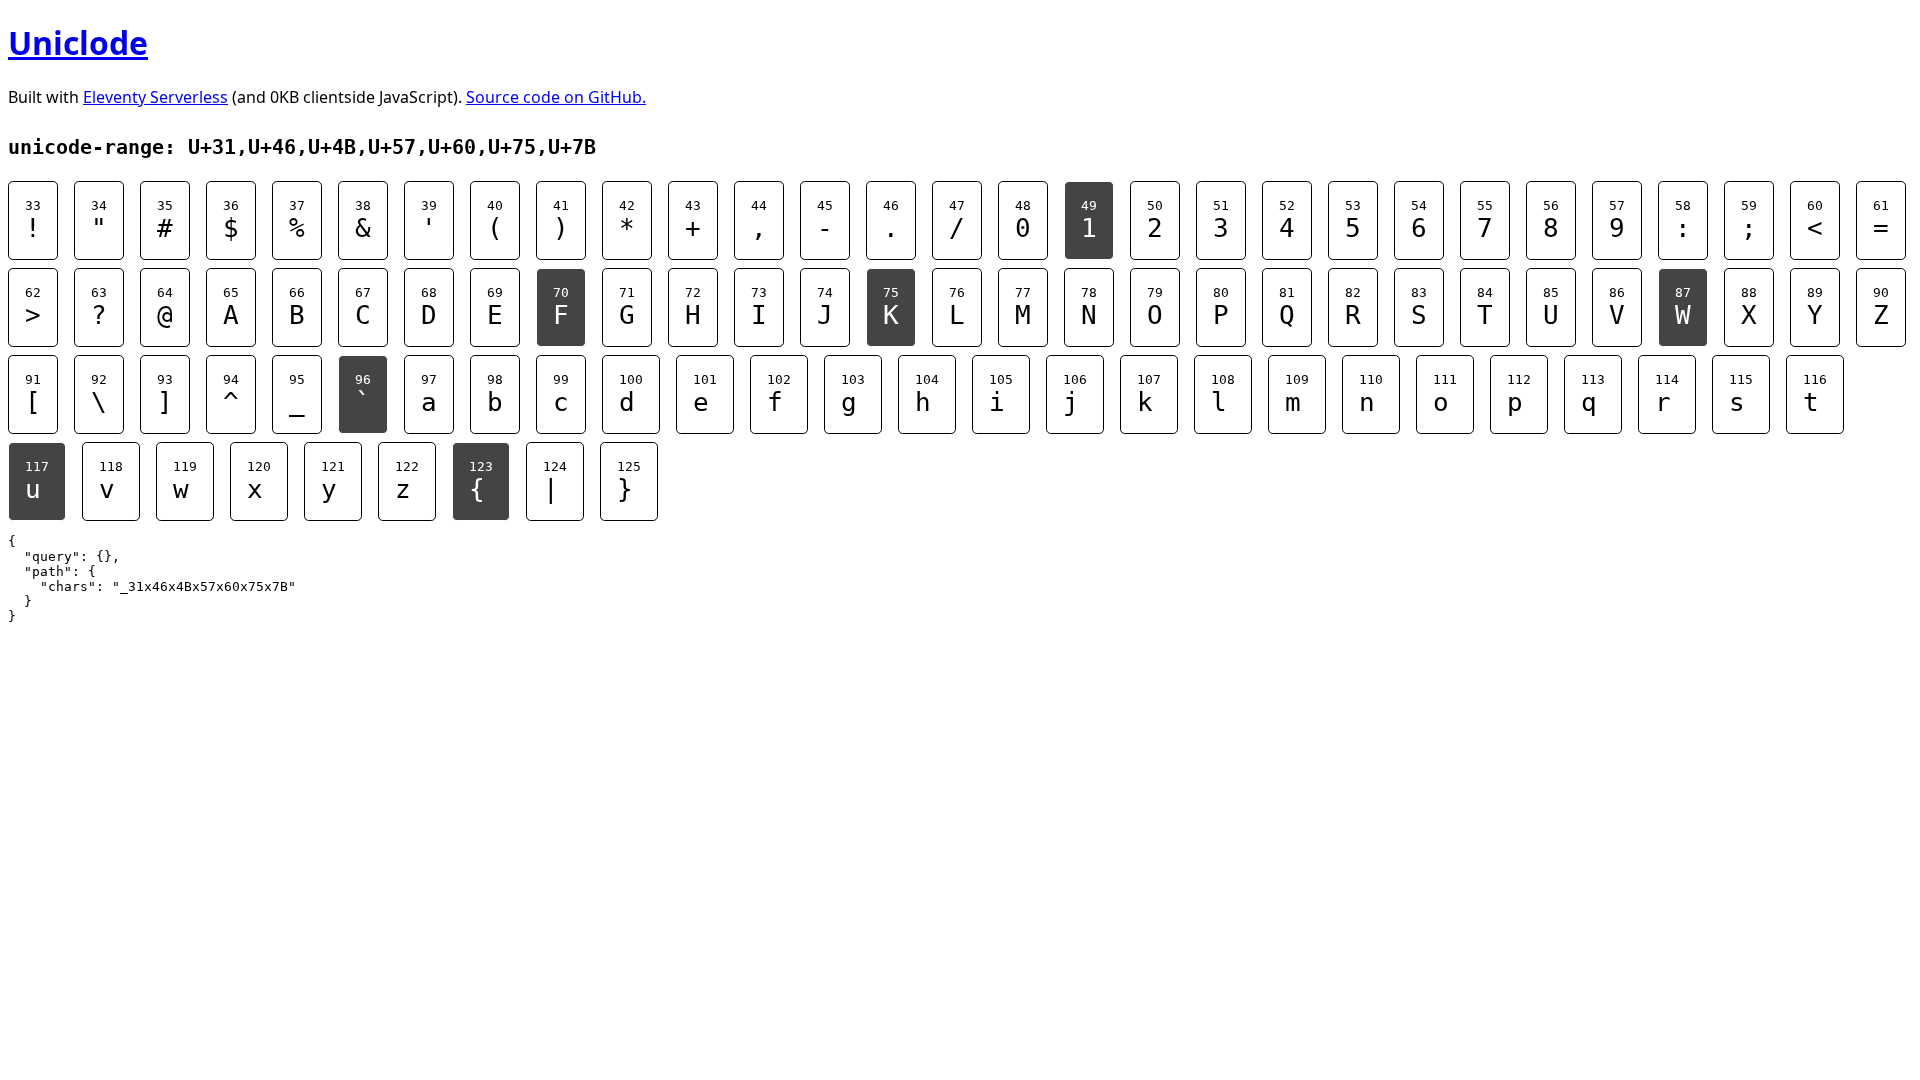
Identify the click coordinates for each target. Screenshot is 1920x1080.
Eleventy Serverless (155, 97)
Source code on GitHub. (556, 97)
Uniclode (78, 42)
